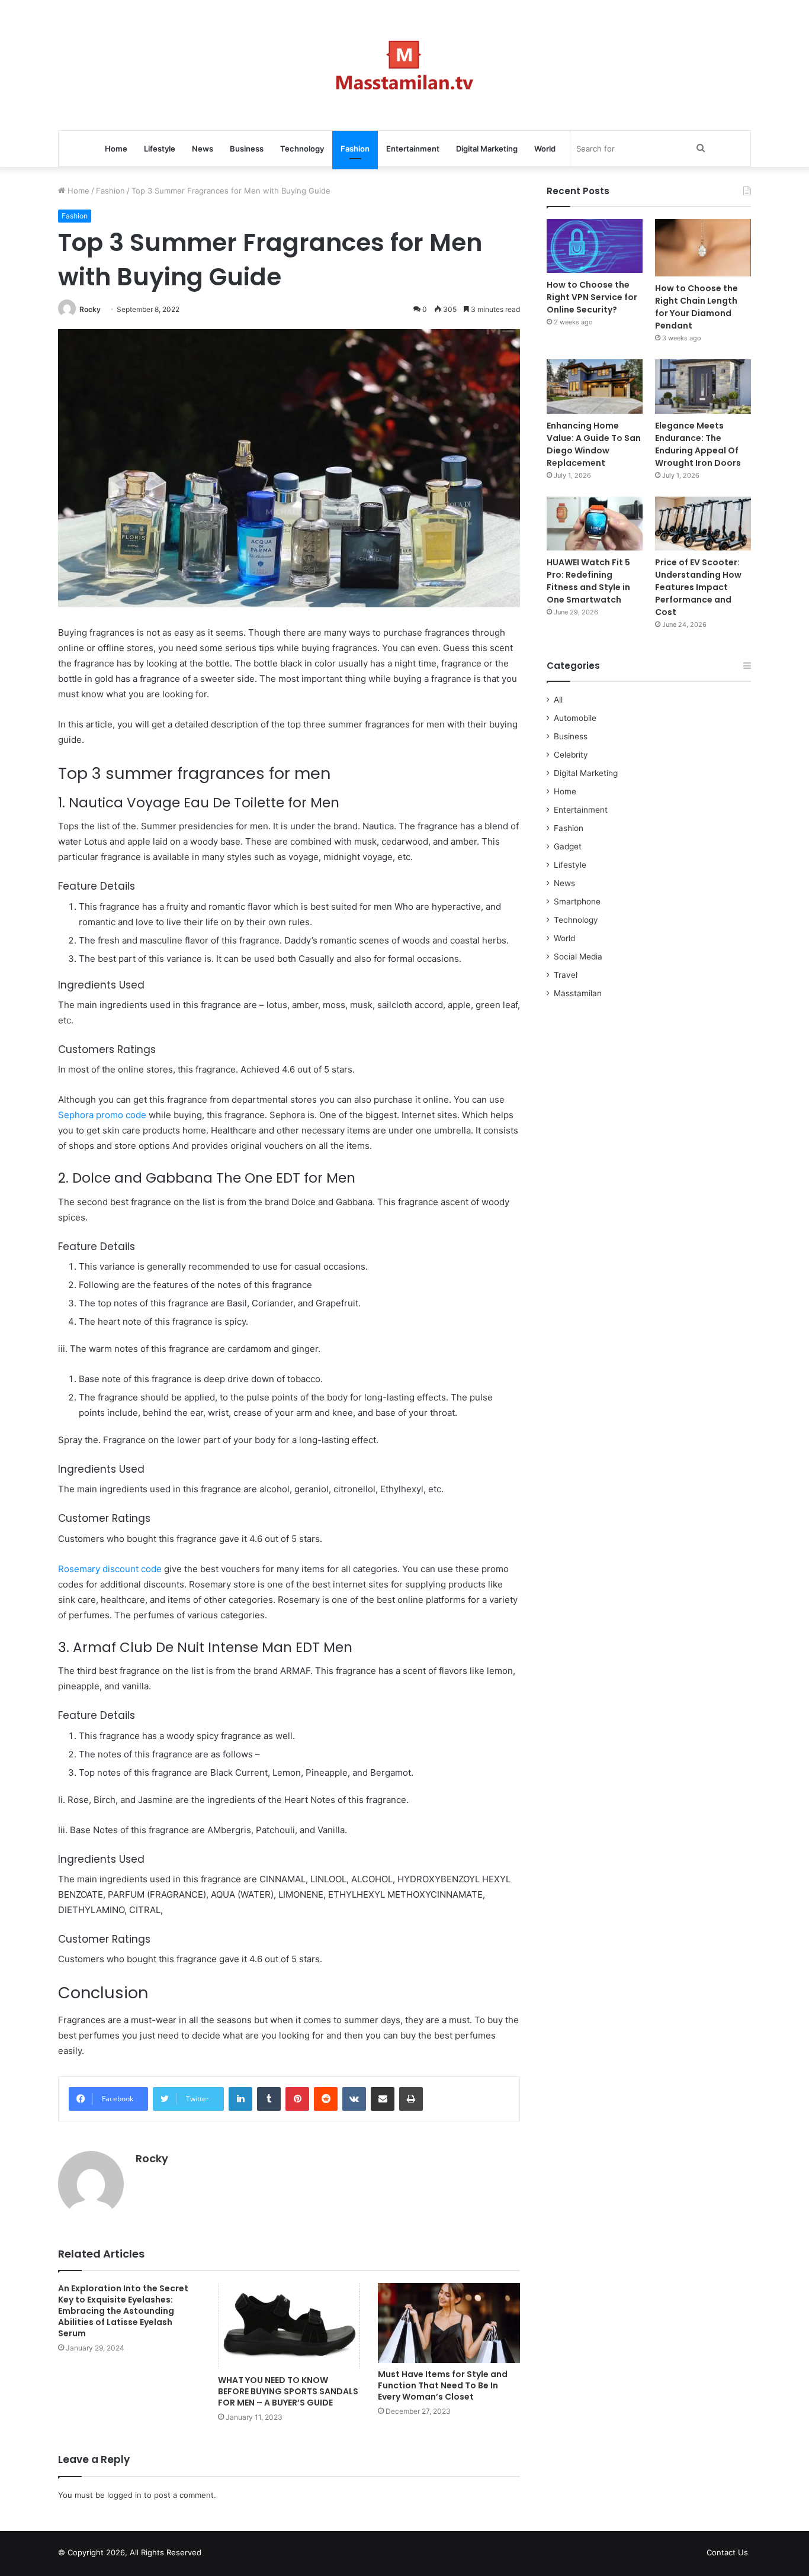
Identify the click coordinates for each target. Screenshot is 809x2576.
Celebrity (571, 755)
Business (247, 149)
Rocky (90, 309)
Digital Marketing (487, 149)
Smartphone (577, 901)
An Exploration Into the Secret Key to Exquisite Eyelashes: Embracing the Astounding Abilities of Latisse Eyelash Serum (123, 2311)
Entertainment (413, 149)
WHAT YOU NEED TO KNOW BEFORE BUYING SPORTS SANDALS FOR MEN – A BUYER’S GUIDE (288, 2391)
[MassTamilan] (405, 65)
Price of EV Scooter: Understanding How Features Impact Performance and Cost (698, 587)
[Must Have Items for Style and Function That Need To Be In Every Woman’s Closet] (449, 2323)
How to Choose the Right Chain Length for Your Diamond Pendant (696, 307)
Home (116, 149)
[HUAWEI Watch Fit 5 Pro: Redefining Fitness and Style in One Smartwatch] (595, 524)
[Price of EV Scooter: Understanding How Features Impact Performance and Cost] (703, 524)
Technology (302, 149)
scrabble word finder (218, 2555)
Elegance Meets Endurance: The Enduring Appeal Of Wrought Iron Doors (698, 444)
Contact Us (727, 2552)
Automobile (575, 718)
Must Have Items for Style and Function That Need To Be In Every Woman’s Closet (443, 2385)
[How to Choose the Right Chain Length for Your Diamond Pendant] (703, 248)
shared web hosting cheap (240, 2555)
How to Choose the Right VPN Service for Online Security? (592, 297)
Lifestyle (160, 149)
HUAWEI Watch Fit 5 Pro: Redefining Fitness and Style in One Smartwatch (588, 581)
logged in (124, 2495)
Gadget (568, 846)
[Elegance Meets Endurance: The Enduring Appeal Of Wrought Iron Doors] (703, 386)
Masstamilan (578, 993)
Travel (566, 975)
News (203, 149)
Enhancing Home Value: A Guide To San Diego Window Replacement (594, 444)
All (558, 700)
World (545, 149)
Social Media (578, 957)
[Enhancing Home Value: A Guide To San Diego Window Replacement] (595, 386)
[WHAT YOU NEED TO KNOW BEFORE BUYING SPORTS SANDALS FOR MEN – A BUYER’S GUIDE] (289, 2326)
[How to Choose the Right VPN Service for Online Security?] (595, 246)
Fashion (355, 149)
